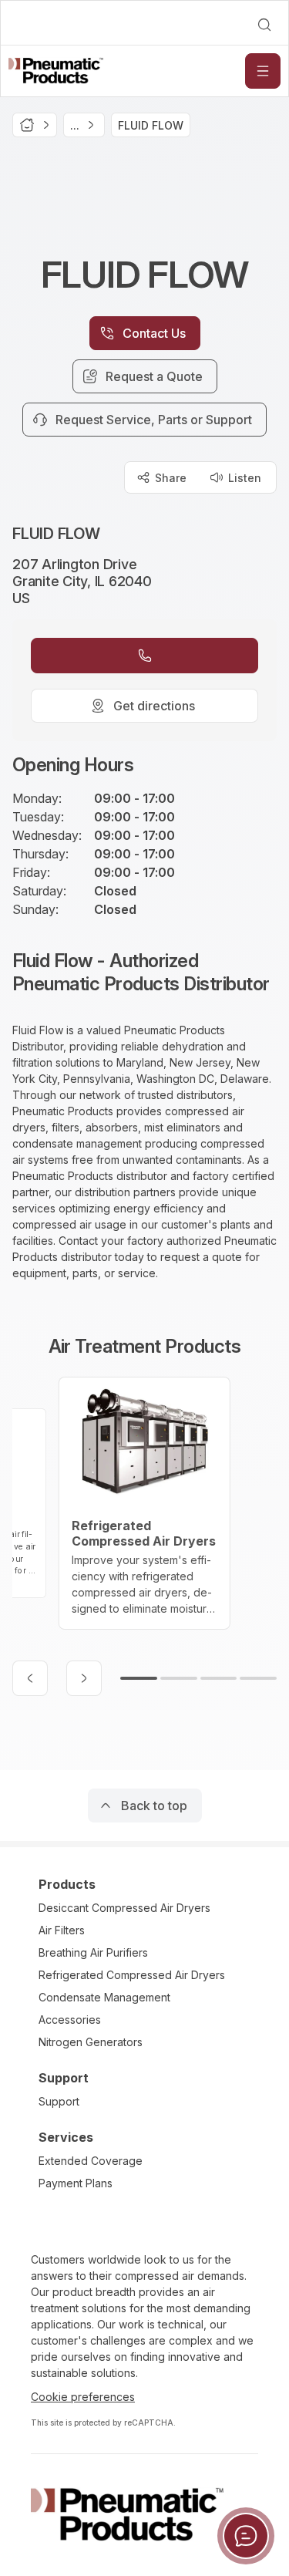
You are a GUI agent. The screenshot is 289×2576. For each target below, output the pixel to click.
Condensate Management (104, 1997)
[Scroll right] (84, 1678)
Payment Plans (76, 2183)
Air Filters (62, 1930)
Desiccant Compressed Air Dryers (124, 1908)
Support (59, 2101)
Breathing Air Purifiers (93, 1952)
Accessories (70, 2020)
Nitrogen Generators (91, 2042)
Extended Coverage (91, 2161)
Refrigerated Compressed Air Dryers (132, 1975)
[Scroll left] (30, 1678)
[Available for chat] (246, 2536)
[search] (264, 25)
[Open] (263, 71)
